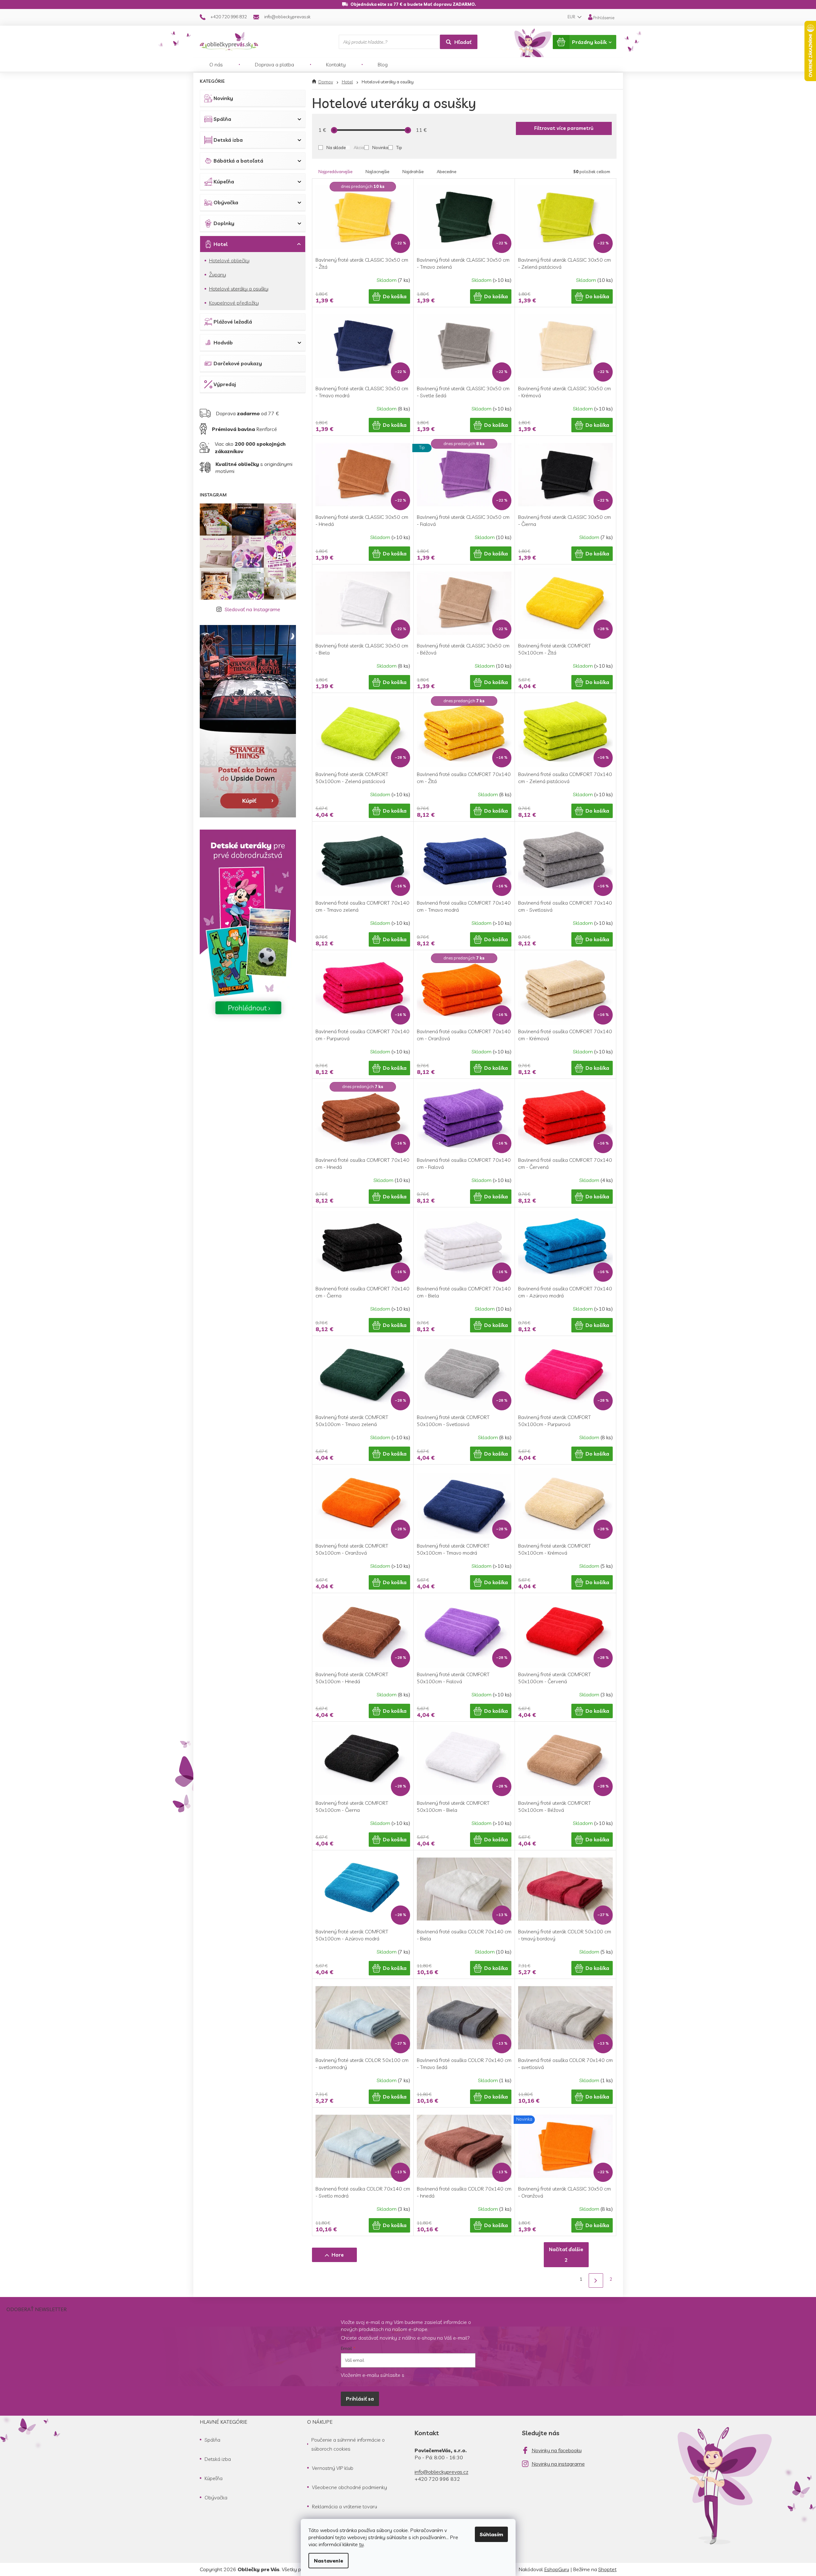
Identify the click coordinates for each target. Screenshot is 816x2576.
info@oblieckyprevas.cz (442, 2472)
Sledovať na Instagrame (252, 609)
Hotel (221, 244)
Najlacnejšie (377, 172)
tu (361, 2544)
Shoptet (607, 2569)
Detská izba (228, 140)
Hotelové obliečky (229, 260)
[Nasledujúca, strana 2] (596, 2280)
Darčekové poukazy (238, 363)
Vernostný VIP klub (333, 2468)
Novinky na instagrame (558, 2464)
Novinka (380, 148)
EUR (572, 17)
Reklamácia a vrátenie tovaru (345, 2506)
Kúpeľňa (224, 182)
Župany (218, 274)
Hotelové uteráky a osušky (239, 289)
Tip (399, 148)
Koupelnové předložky (234, 303)
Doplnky (224, 223)
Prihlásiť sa (360, 2399)
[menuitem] (216, 64)
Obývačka (226, 202)
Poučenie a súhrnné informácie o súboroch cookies (348, 2444)
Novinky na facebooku (557, 2450)
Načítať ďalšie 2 (566, 2255)
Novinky (223, 98)
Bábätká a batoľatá (238, 161)
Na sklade (336, 148)
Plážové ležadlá (233, 322)
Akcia (359, 148)
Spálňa (222, 119)
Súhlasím (491, 2534)
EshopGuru (557, 2569)
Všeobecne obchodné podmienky (349, 2487)
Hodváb (223, 342)
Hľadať (463, 42)
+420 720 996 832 (437, 2479)
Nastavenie (328, 2561)
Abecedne (446, 172)
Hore (338, 2255)
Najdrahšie (413, 172)
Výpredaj (225, 384)
